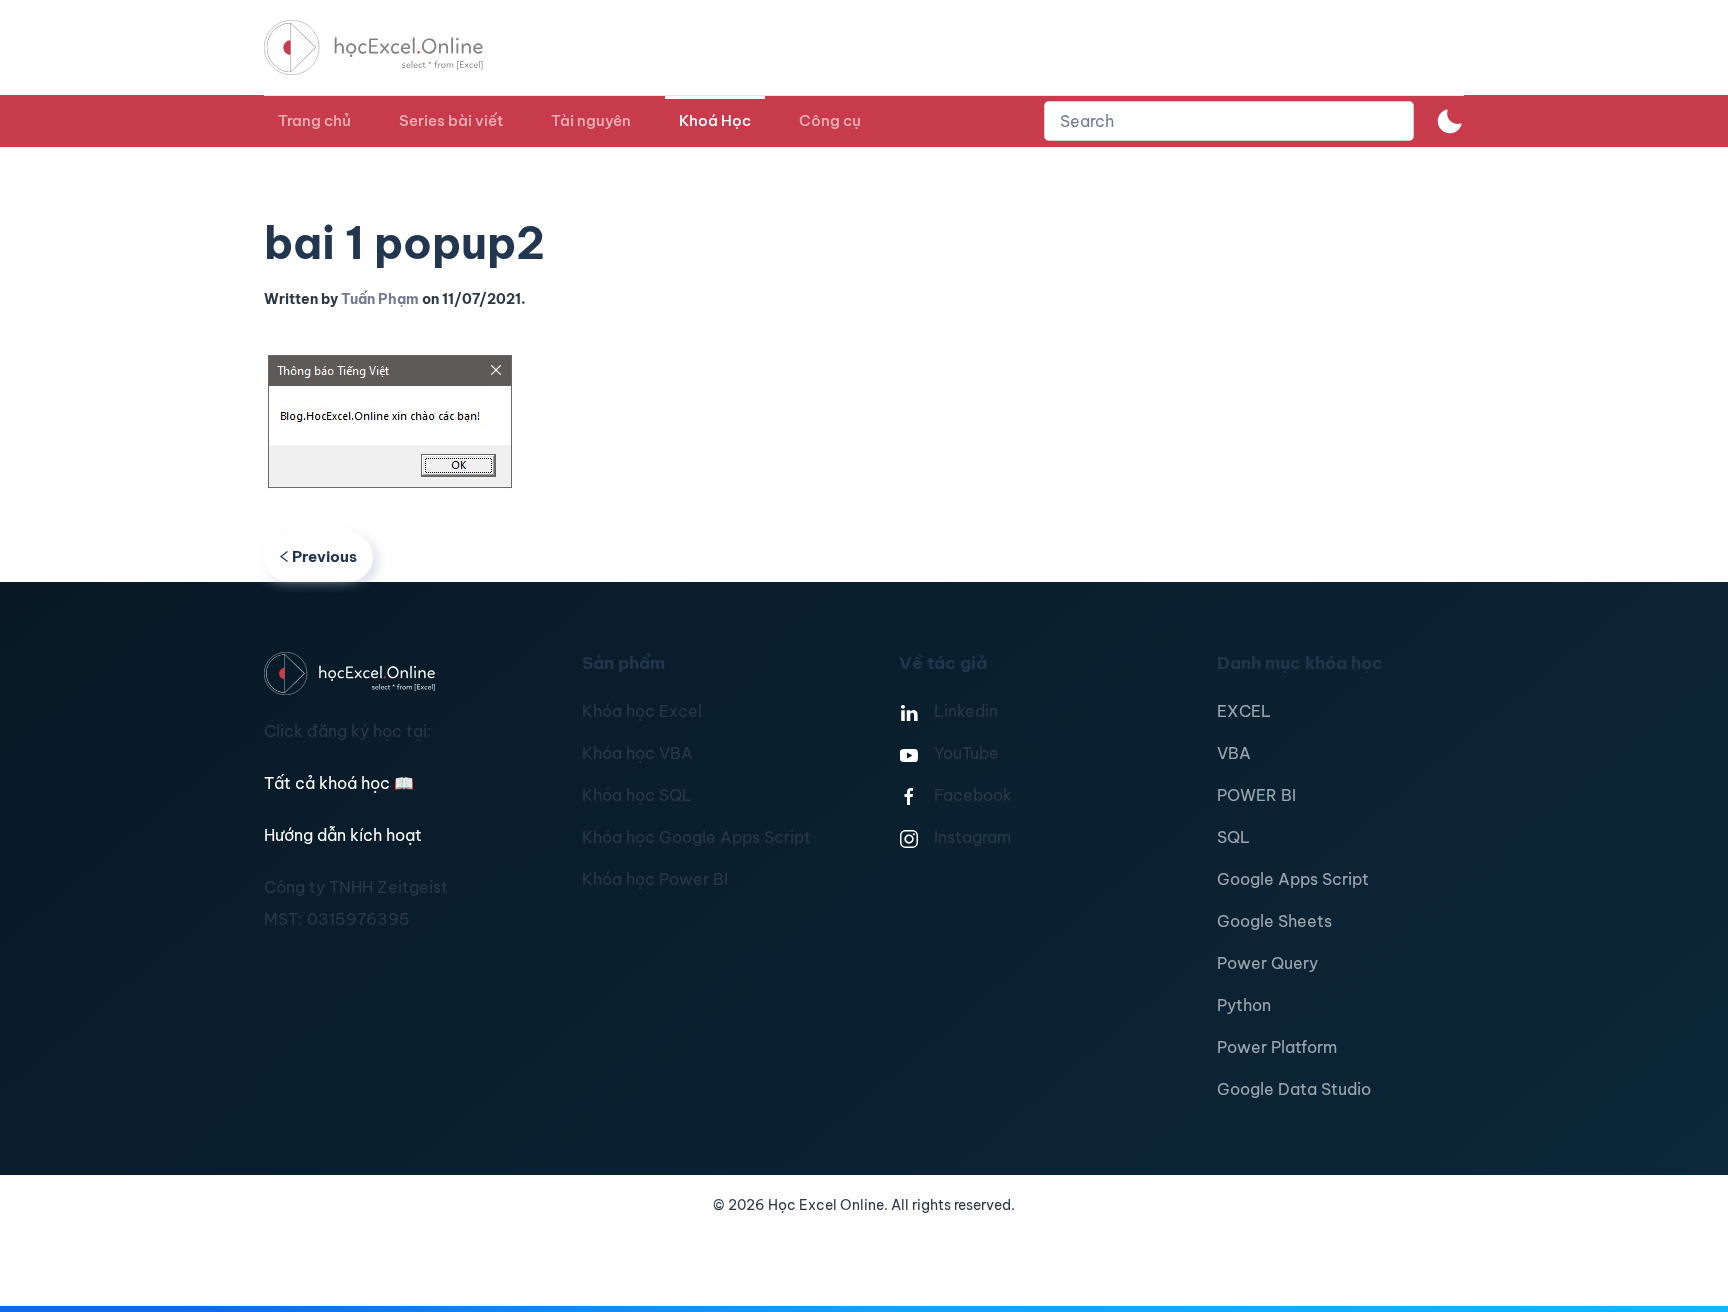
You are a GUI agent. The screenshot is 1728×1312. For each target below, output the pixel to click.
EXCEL (1244, 711)
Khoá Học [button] (715, 120)
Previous (324, 556)
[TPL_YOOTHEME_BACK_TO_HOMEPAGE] (392, 47)
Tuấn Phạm (380, 299)
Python (1244, 1005)
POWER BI (1256, 795)
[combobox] (1229, 121)
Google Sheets (1274, 921)
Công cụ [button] (830, 120)
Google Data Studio (1294, 1089)
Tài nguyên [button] (591, 120)
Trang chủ (314, 120)
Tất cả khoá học (339, 783)
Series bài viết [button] (451, 120)
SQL (1233, 837)
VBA (1234, 753)
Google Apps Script (1293, 879)
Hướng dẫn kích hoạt (343, 835)
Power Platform (1277, 1047)
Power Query (1267, 963)
